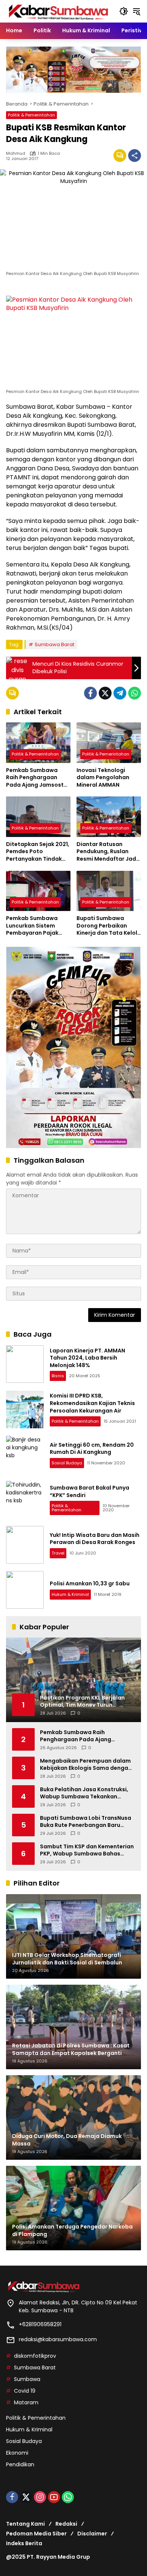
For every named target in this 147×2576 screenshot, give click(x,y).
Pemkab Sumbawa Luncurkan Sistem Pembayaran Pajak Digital (32, 926)
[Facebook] (90, 693)
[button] (124, 11)
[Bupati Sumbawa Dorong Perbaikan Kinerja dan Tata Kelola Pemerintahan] (109, 891)
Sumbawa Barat (54, 644)
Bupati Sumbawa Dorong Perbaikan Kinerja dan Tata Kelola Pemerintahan (109, 926)
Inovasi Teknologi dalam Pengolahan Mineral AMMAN (103, 778)
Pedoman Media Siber (36, 2534)
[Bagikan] (135, 156)
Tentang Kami (25, 2524)
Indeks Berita (24, 2543)
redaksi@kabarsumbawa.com (58, 2339)
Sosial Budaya (67, 1463)
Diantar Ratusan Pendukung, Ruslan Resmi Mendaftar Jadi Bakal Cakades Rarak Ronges (107, 852)
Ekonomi (17, 2453)
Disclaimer (92, 2534)
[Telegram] (120, 693)
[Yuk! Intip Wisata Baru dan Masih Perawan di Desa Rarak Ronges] (25, 1545)
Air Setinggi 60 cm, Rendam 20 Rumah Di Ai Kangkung (92, 1449)
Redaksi (66, 2524)
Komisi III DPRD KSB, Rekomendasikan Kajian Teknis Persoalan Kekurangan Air (92, 1403)
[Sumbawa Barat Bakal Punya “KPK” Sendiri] (25, 1500)
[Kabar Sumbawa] (59, 11)
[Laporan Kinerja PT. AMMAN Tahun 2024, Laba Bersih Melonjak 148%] (25, 1364)
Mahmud (16, 153)
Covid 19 (25, 2391)
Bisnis (58, 1376)
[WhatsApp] (135, 693)
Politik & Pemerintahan (31, 115)
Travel (58, 1553)
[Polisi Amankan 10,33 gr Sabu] (25, 1590)
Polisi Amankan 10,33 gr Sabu (90, 1583)
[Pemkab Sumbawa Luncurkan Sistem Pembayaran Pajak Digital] (38, 891)
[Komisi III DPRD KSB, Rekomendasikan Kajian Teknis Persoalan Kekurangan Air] (25, 1410)
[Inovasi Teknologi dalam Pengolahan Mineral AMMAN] (109, 743)
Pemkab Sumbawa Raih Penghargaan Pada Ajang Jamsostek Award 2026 (38, 778)
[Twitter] (105, 693)
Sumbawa (27, 2379)
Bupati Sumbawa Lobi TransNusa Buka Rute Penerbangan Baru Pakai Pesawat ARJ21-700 (86, 1822)
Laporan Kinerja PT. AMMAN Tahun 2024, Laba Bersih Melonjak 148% (87, 1358)
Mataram (26, 2402)
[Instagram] (40, 2497)
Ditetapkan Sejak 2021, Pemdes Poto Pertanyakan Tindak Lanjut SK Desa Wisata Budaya (38, 852)
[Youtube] (54, 2497)
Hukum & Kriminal (70, 1594)
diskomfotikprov (35, 2356)
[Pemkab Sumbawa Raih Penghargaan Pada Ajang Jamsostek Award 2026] (38, 743)
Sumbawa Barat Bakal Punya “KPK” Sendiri (90, 1491)
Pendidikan (20, 2464)
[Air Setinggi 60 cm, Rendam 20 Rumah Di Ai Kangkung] (25, 1455)
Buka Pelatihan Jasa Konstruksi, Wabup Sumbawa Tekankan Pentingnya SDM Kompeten (84, 1793)
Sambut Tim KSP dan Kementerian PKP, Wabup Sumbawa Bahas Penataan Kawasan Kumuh (87, 1850)
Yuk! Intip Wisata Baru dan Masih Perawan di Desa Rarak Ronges (95, 1539)
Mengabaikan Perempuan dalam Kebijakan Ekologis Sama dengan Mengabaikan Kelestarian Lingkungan (86, 1765)
